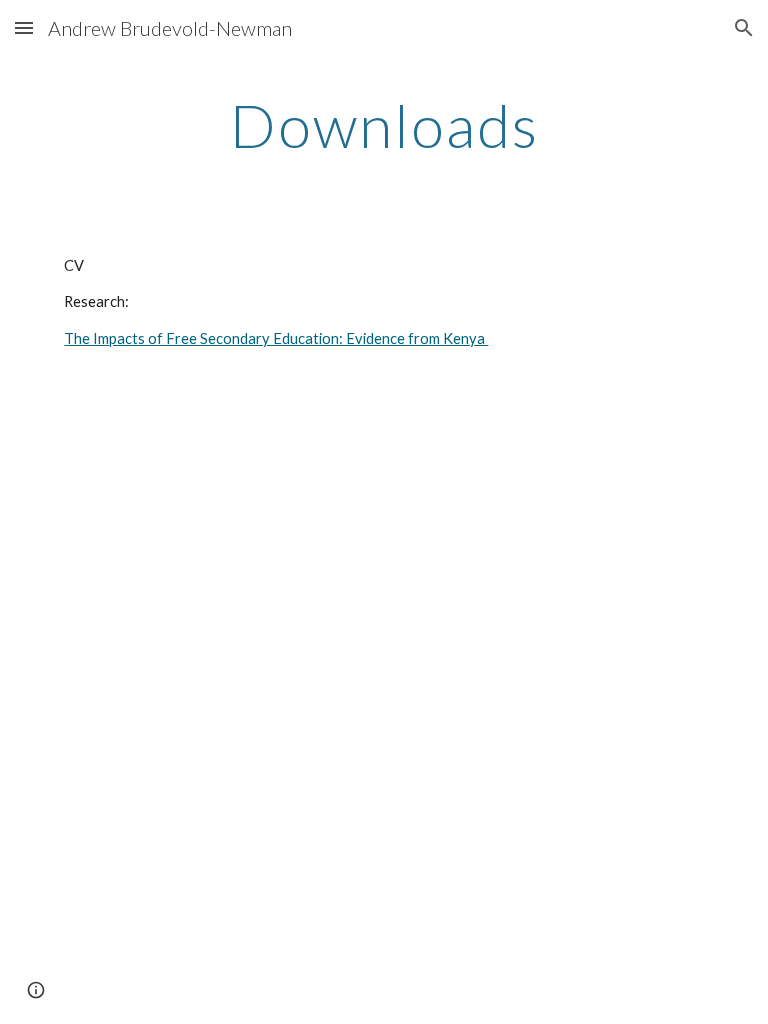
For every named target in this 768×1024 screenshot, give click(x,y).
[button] (24, 27)
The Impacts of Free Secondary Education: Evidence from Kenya (276, 338)
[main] (383, 125)
